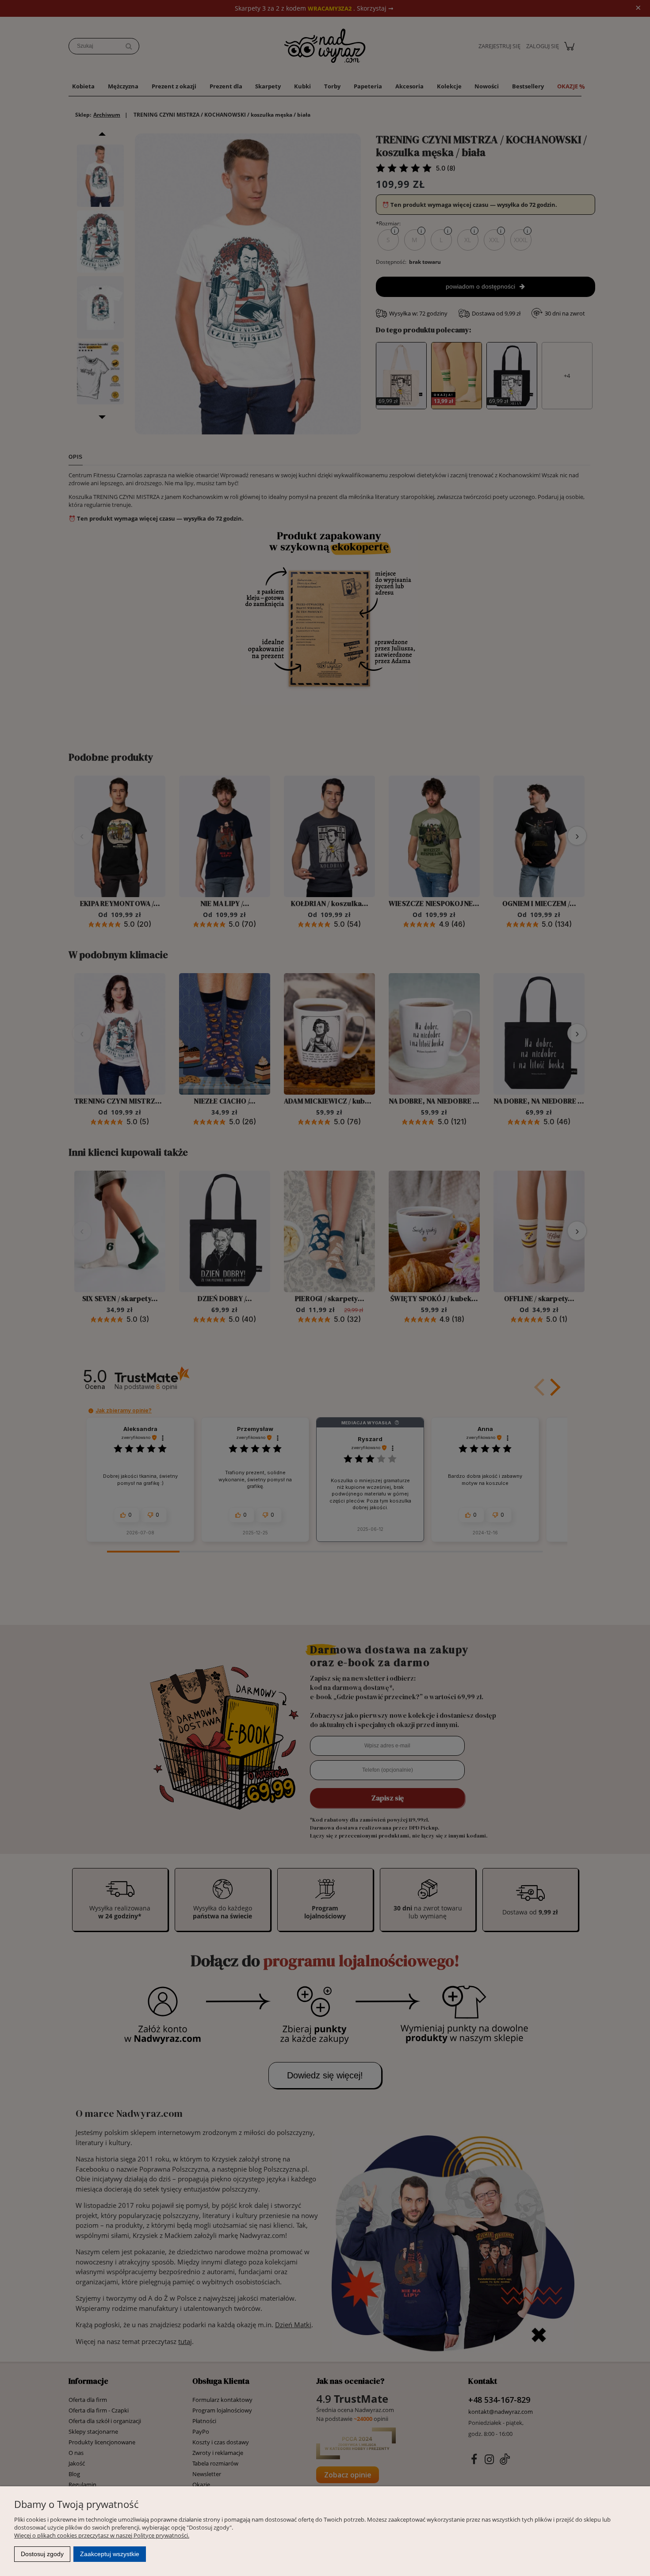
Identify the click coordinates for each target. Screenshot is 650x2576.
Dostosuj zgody (42, 2554)
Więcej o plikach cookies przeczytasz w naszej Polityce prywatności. (102, 2535)
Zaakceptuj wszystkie (110, 2554)
